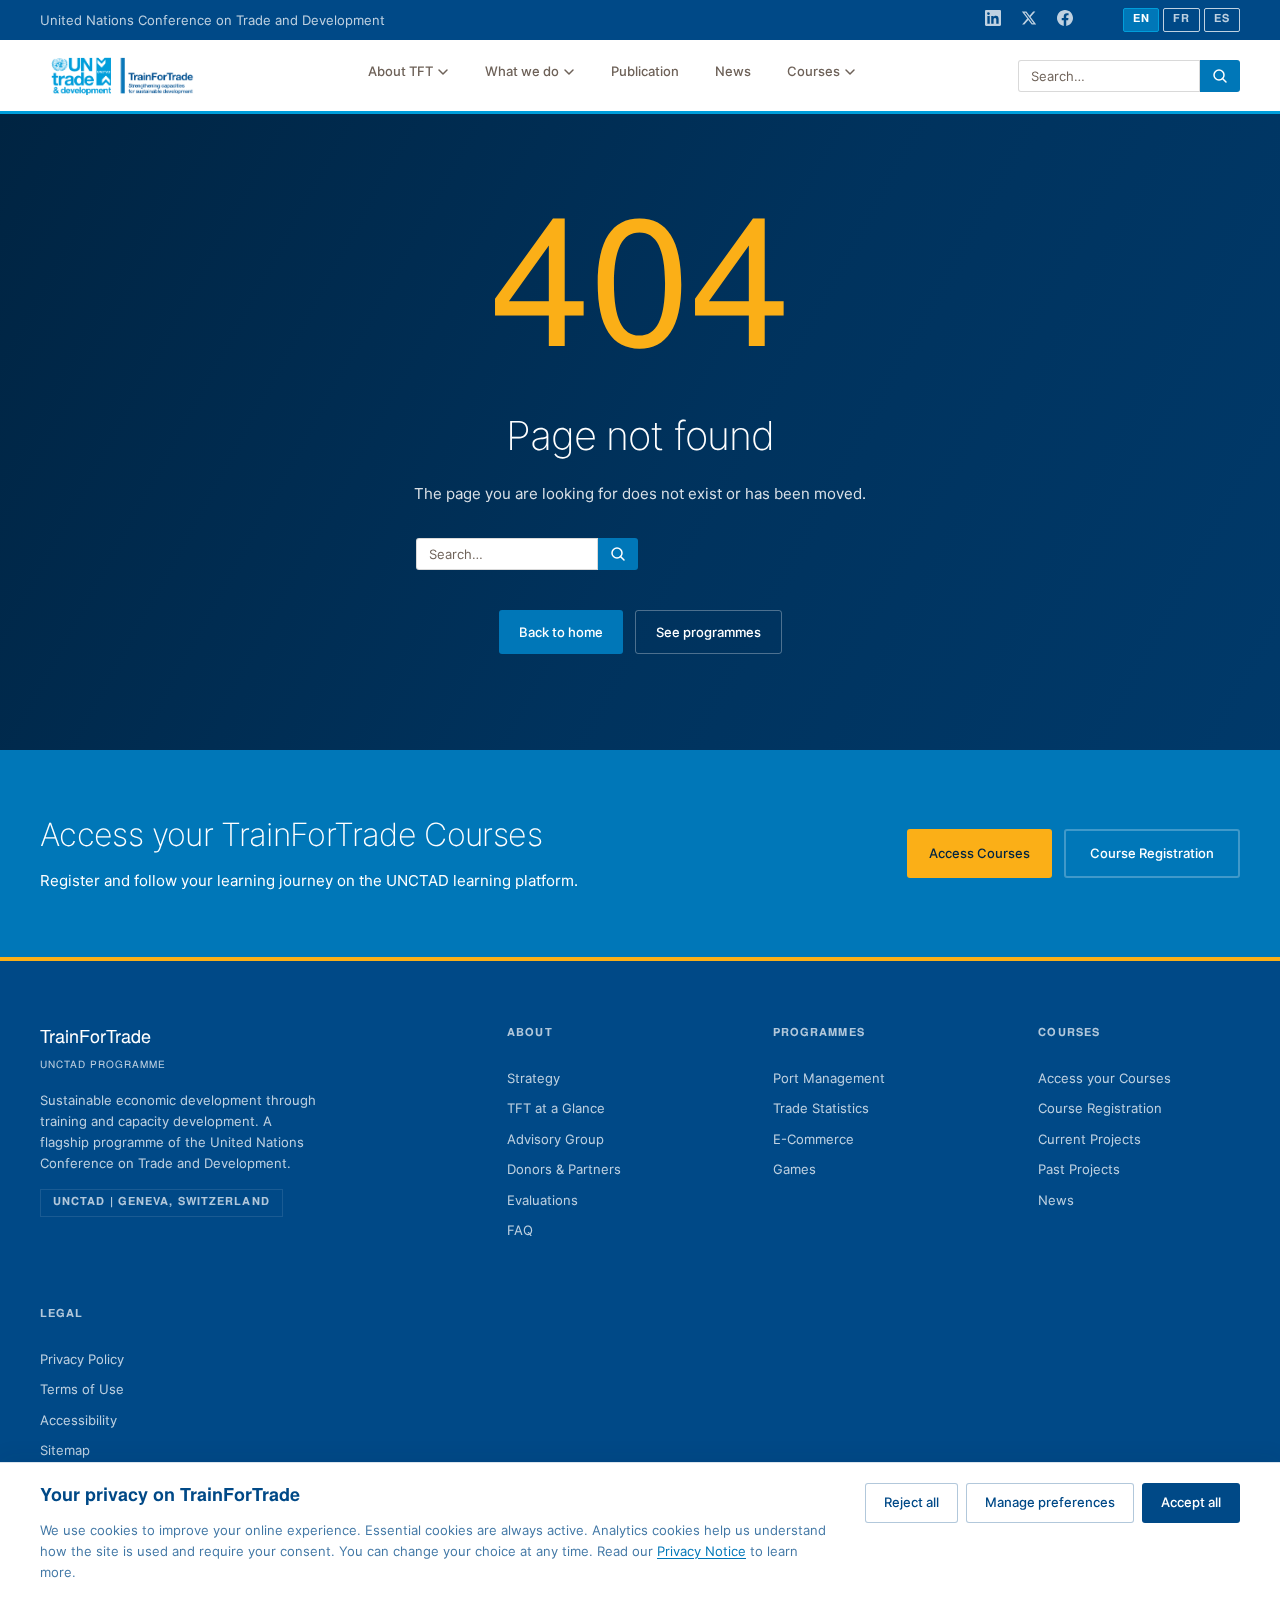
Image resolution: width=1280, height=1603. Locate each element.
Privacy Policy (82, 1359)
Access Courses (990, 858)
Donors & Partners (564, 1169)
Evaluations (542, 1200)
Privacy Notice (701, 1551)
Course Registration (1165, 858)
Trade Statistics (821, 1108)
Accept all (1191, 1502)
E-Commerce (813, 1139)
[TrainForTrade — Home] (123, 76)
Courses (813, 71)
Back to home (561, 632)
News (733, 71)
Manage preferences (1050, 1502)
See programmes (708, 632)
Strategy (533, 1078)
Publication (645, 71)
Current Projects (1089, 1139)
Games (794, 1169)
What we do (522, 71)
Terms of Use (82, 1389)
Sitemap (65, 1450)
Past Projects (1079, 1169)
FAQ (520, 1230)
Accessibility (78, 1420)
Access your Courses (1104, 1078)
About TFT (400, 71)
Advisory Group (555, 1139)
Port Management (829, 1078)
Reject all (911, 1502)
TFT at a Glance (556, 1108)
